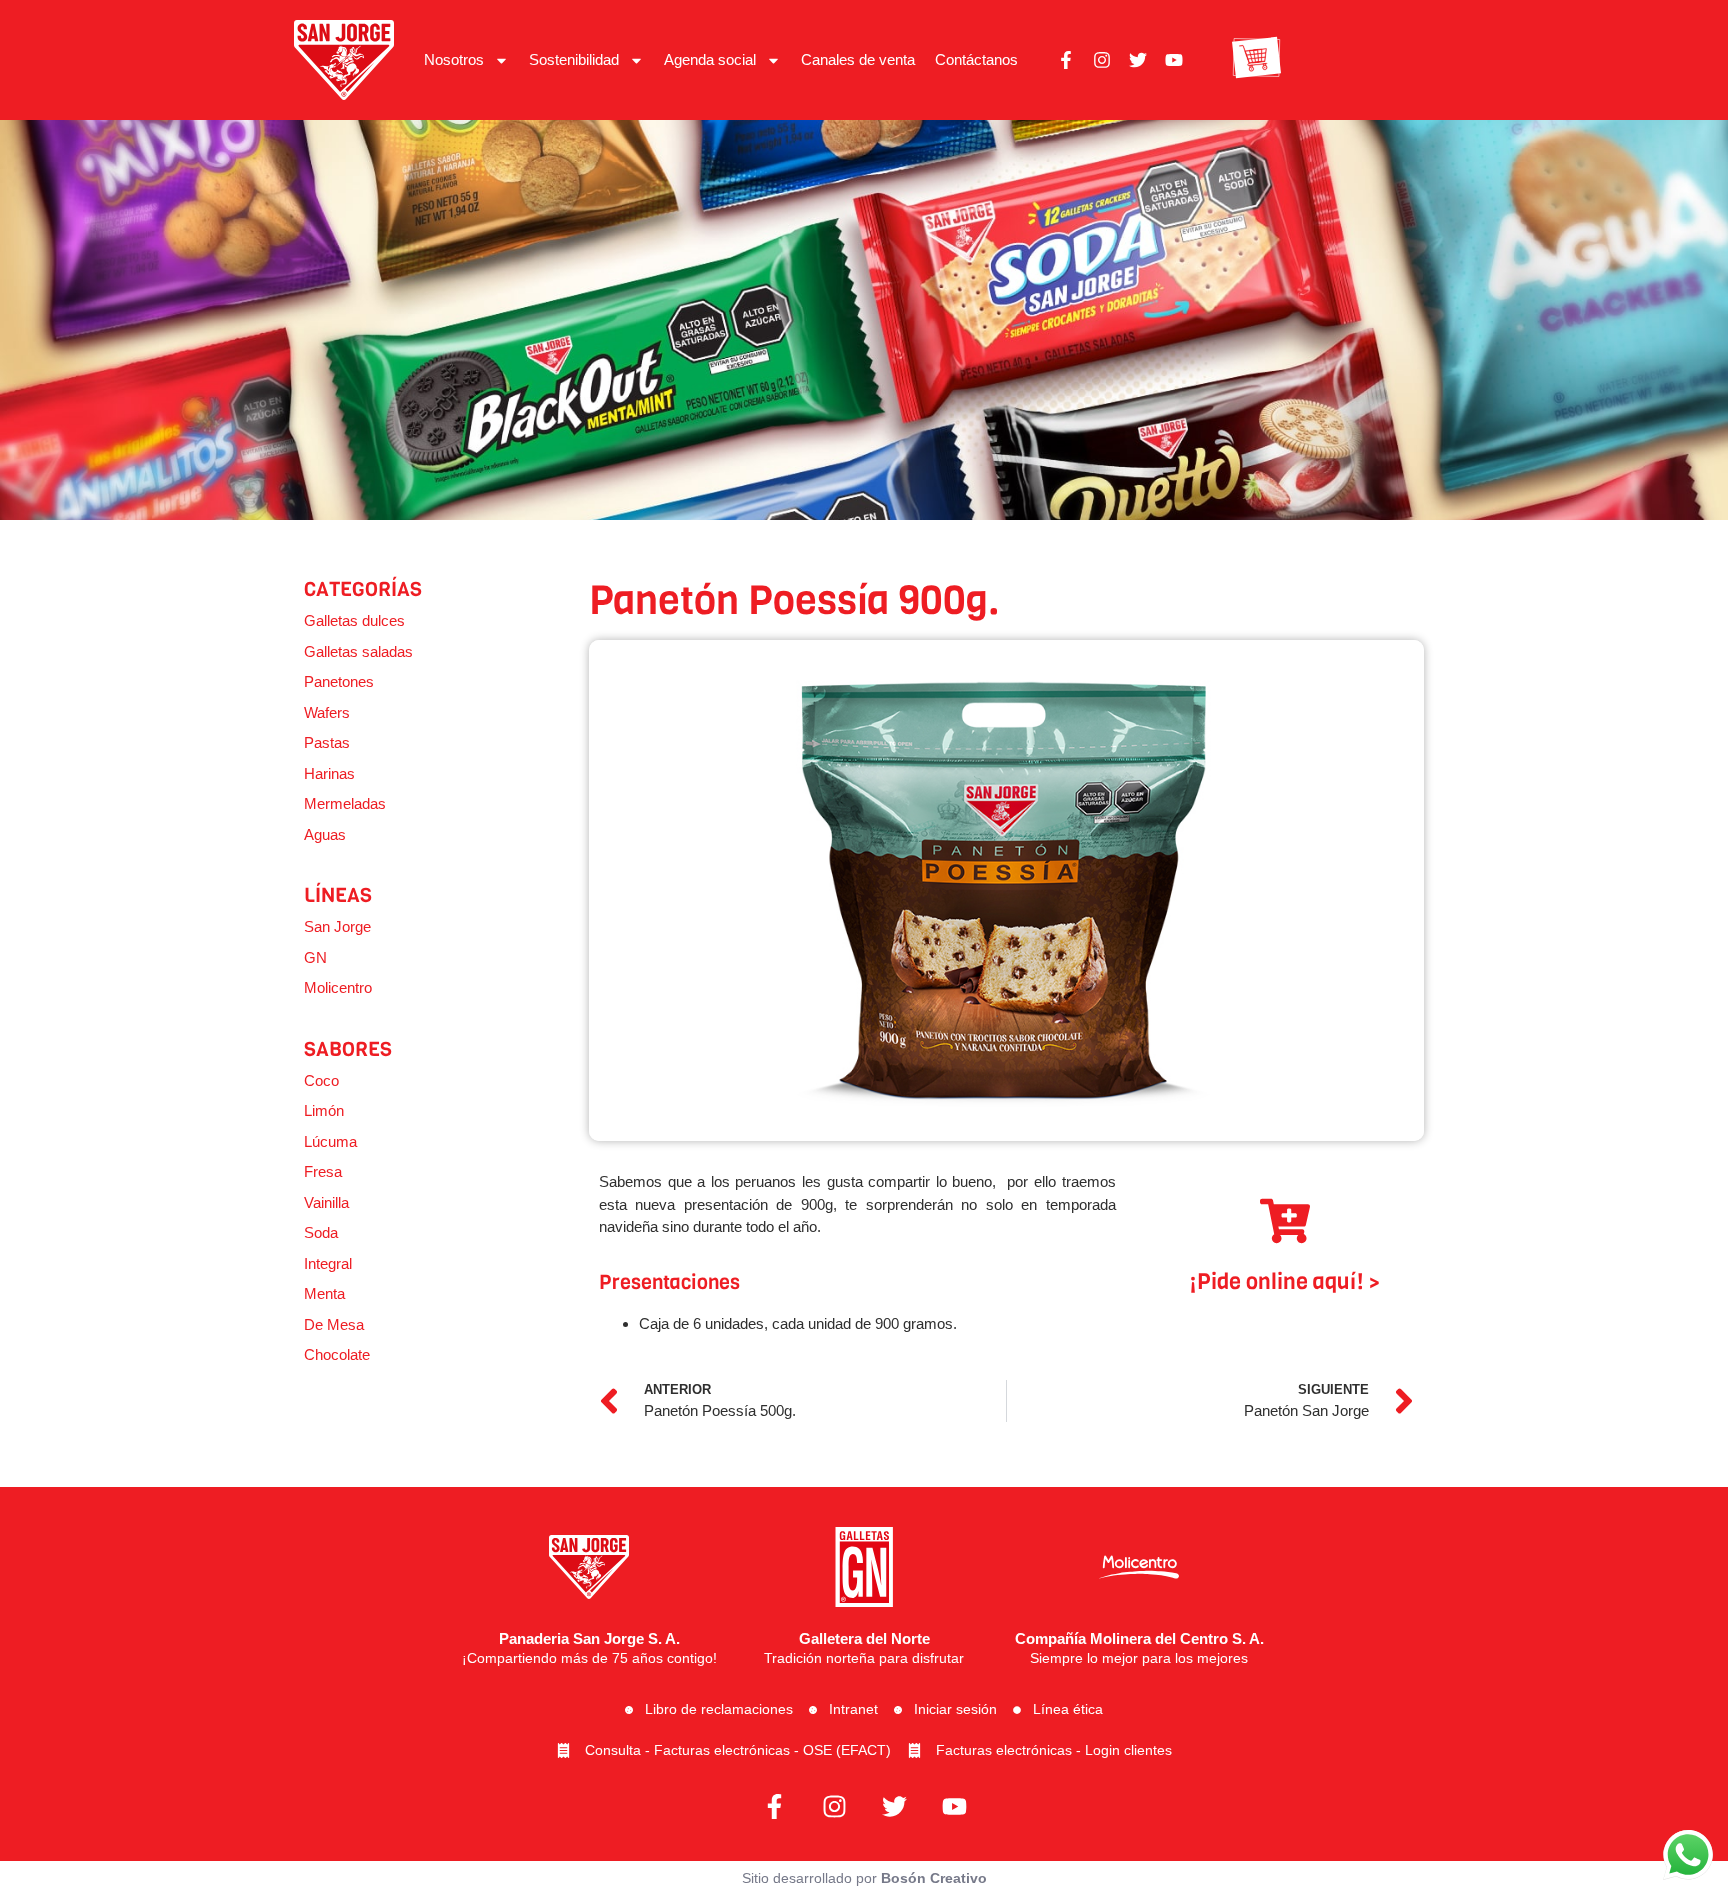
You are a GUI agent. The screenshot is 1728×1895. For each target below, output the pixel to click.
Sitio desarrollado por (864, 1878)
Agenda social (710, 59)
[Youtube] (1174, 60)
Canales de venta (858, 59)
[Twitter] (1138, 60)
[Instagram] (1102, 60)
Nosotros (454, 59)
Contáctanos (976, 59)
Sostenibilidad (574, 59)
